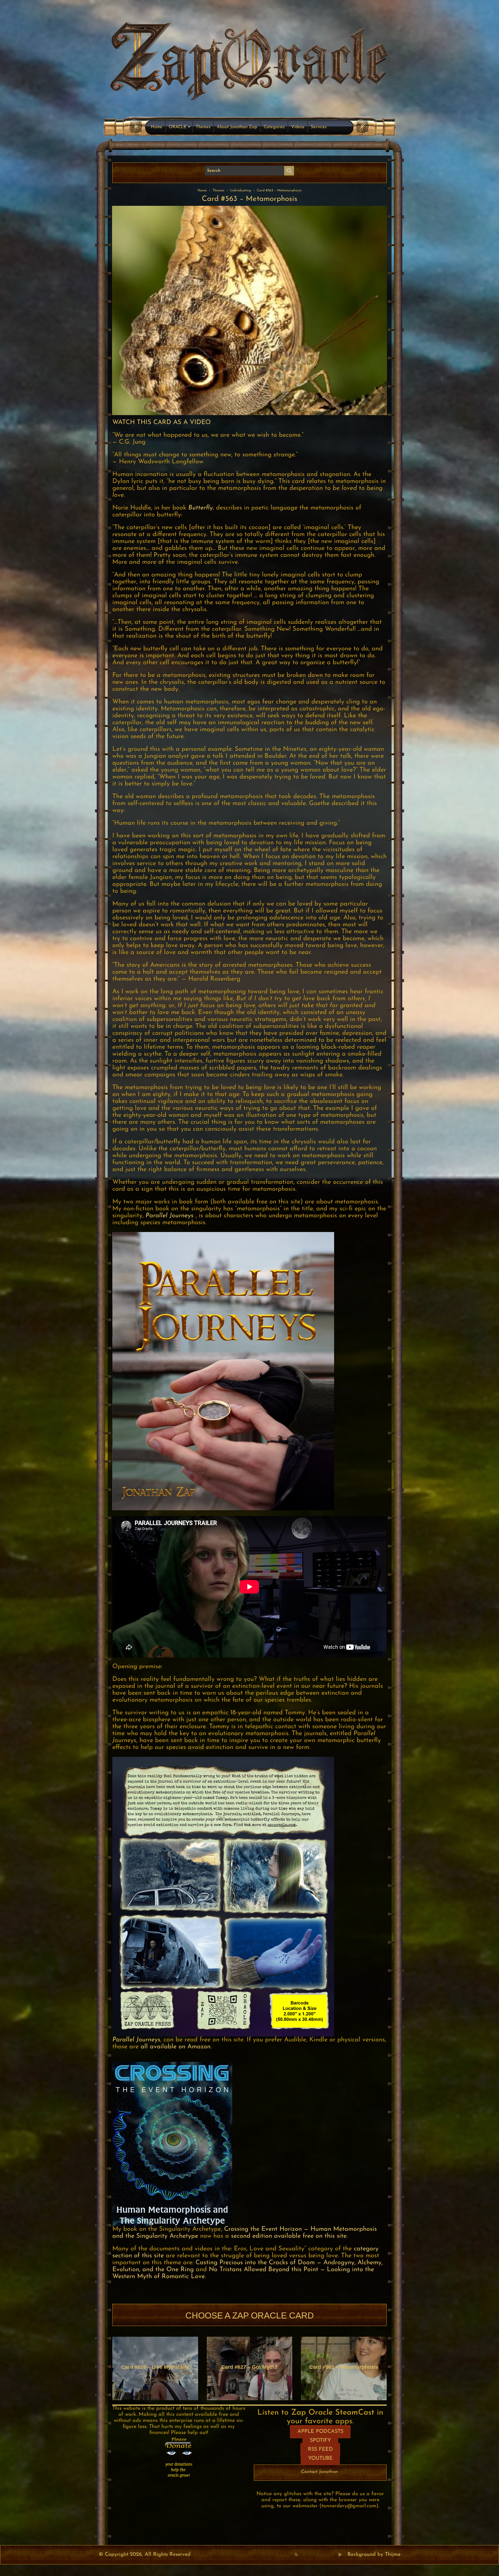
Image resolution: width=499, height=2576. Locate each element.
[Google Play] (340, 2555)
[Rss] (296, 2555)
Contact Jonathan (320, 2472)
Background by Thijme (374, 2555)
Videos (298, 127)
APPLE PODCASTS (320, 2432)
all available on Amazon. (176, 2047)
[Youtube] (315, 2555)
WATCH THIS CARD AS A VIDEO (162, 422)
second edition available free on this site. (289, 2236)
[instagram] (328, 2555)
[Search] (289, 171)
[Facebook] (302, 2555)
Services (319, 127)
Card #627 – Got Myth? (249, 2367)
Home (157, 127)
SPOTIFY (320, 2441)
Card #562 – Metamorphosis (344, 2367)
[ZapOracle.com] (250, 59)
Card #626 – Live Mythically (155, 2367)
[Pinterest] (309, 2555)
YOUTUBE (320, 2459)
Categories (274, 127)
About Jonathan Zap (237, 127)
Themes (203, 127)
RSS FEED (320, 2450)
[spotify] (334, 2555)
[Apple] (321, 2555)
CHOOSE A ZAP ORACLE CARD (250, 2315)
